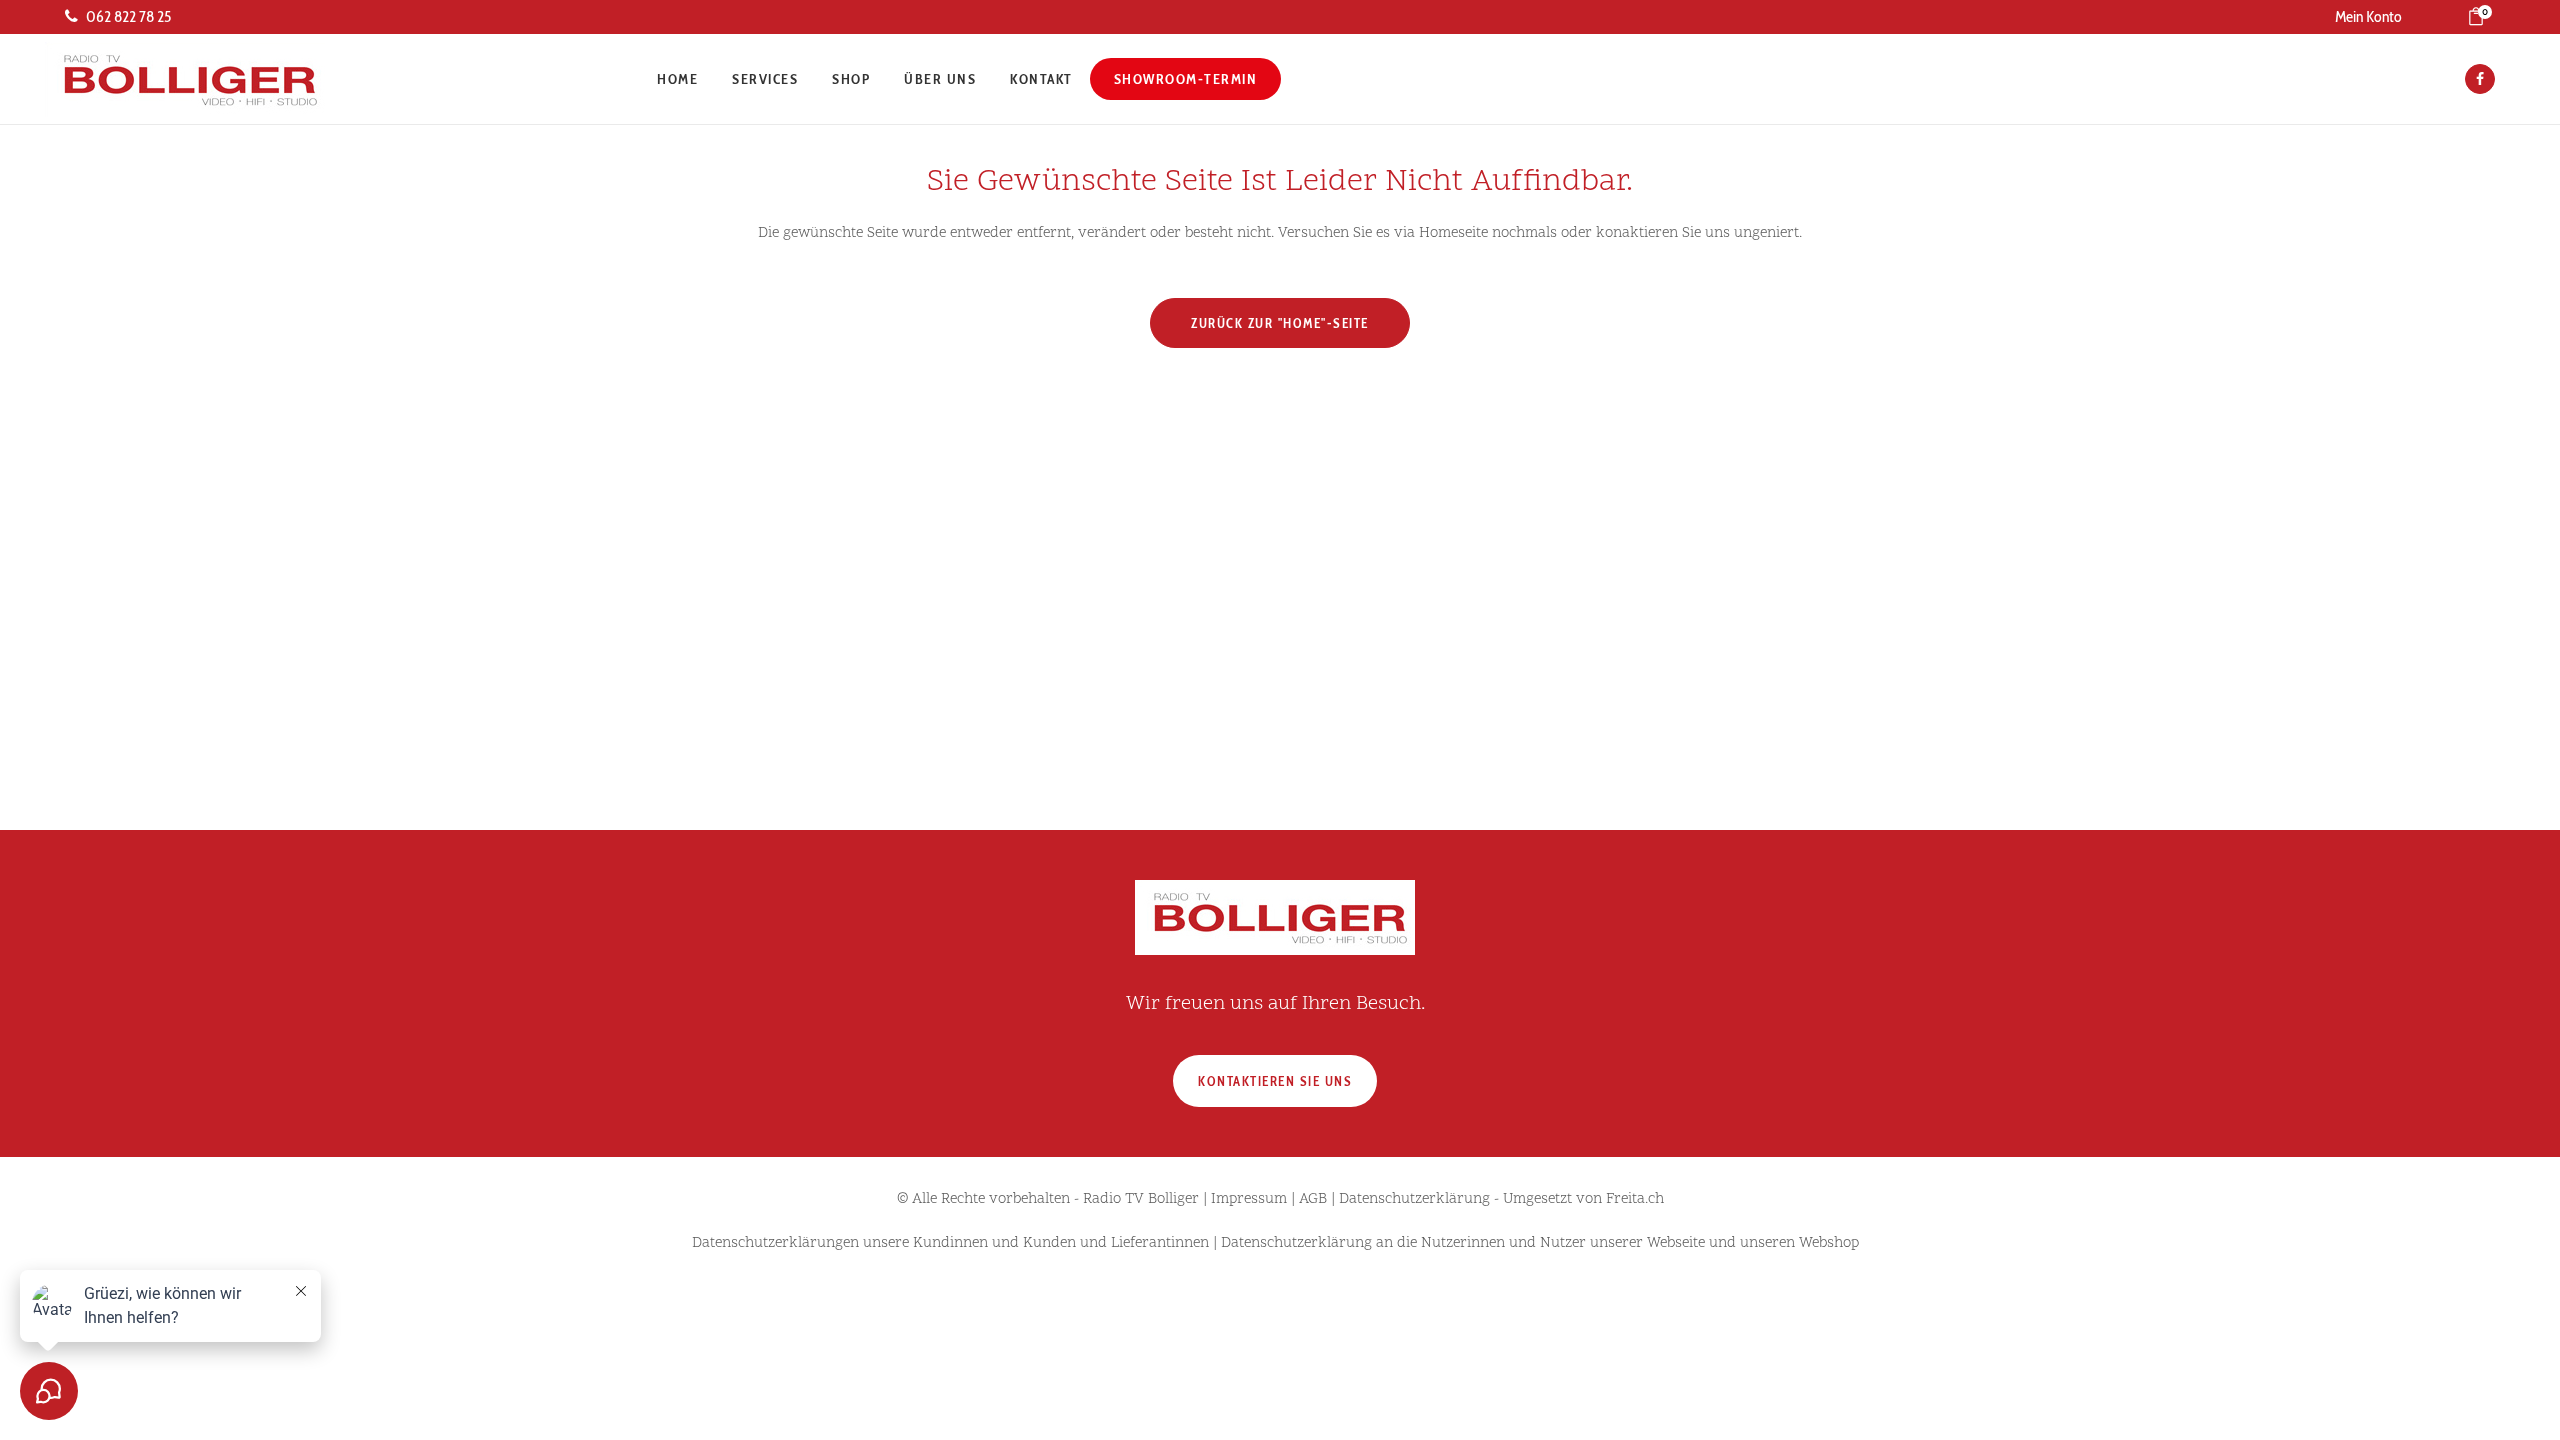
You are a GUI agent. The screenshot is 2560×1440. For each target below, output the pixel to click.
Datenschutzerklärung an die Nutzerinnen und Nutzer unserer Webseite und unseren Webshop (1540, 1243)
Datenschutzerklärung (1414, 1199)
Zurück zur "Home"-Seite (1280, 323)
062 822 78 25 (128, 16)
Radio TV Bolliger (1141, 1199)
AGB (1313, 1199)
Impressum (1249, 1199)
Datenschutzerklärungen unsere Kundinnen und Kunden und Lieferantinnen (950, 1243)
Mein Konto (2368, 16)
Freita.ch (1635, 1199)
